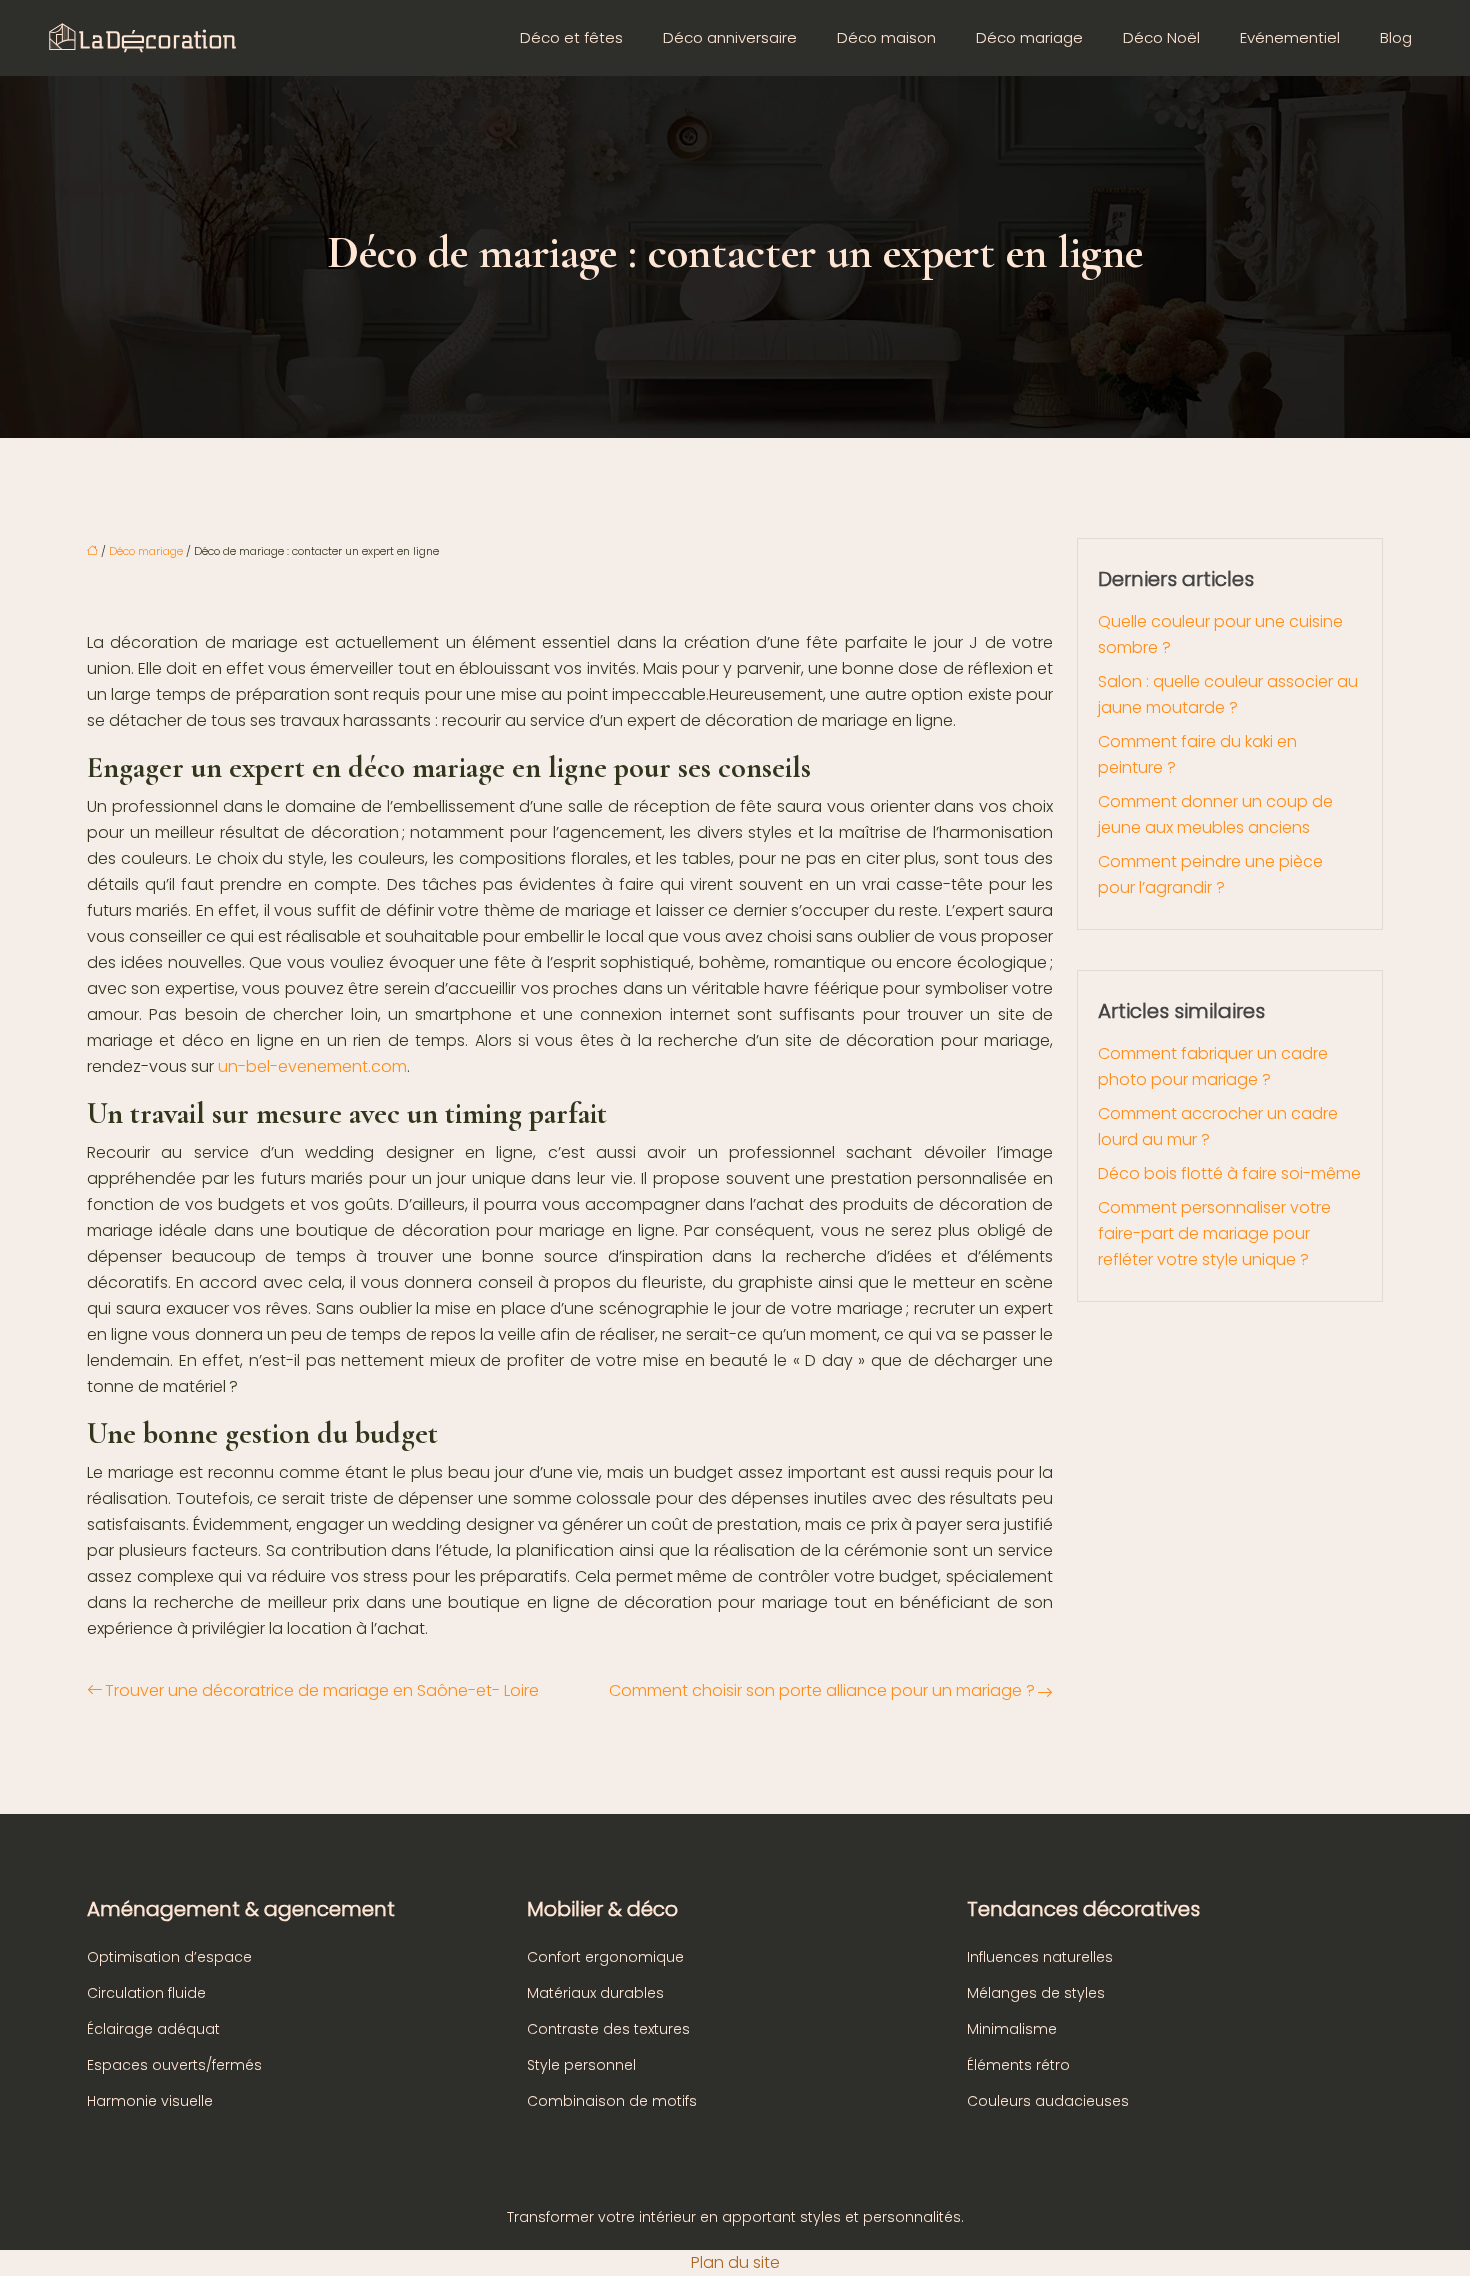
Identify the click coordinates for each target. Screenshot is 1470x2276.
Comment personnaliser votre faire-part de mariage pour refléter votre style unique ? (1214, 1233)
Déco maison (886, 37)
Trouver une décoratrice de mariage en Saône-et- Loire (322, 1690)
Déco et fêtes (571, 37)
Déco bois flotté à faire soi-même (1229, 1173)
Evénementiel (1290, 37)
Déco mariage (1029, 37)
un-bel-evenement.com (312, 1066)
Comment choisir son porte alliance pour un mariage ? (822, 1690)
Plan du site (735, 2262)
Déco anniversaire (730, 37)
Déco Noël (1161, 37)
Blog (1396, 37)
